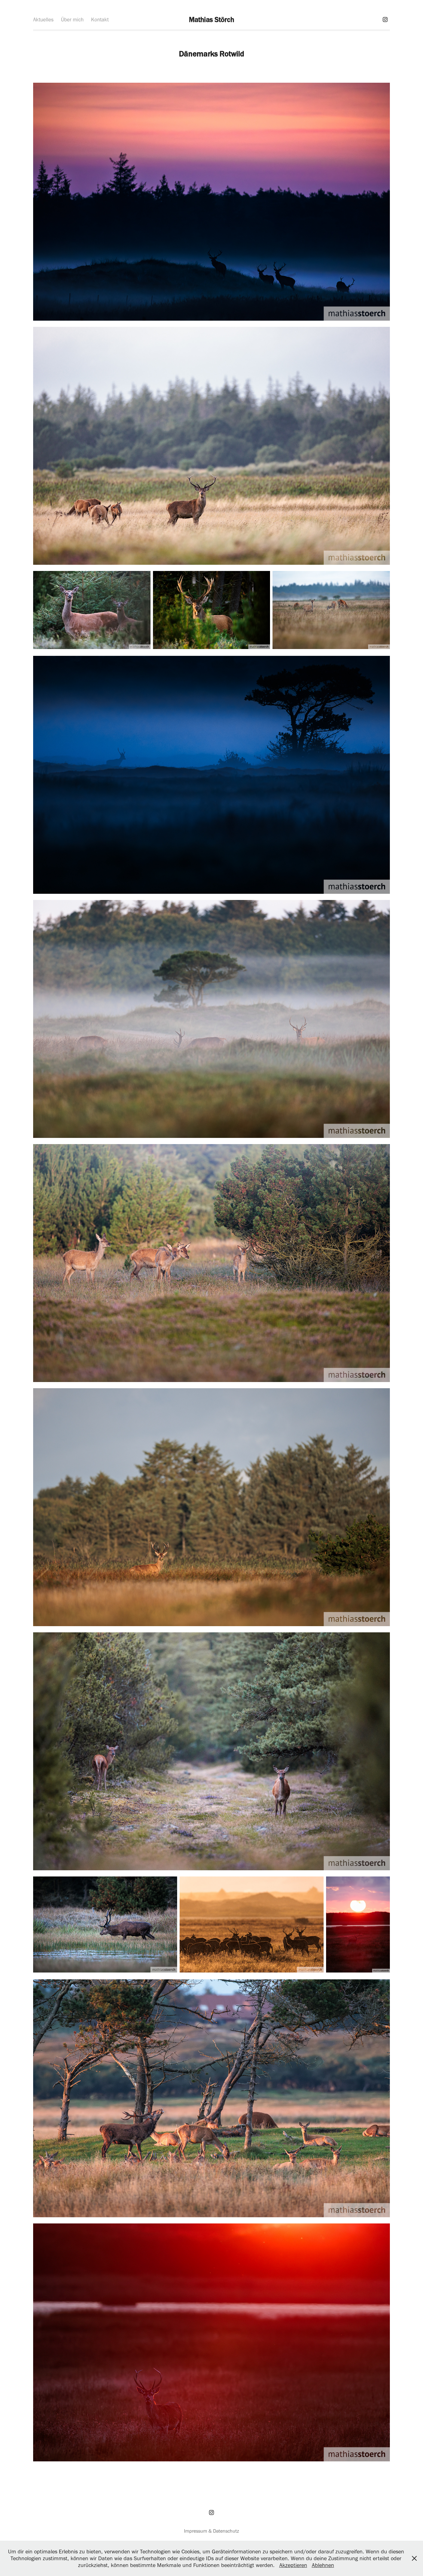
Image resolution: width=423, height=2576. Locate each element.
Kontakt (100, 20)
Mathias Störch (211, 20)
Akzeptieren (293, 2565)
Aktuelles (43, 20)
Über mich (72, 20)
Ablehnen (323, 2565)
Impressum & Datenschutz (211, 2531)
